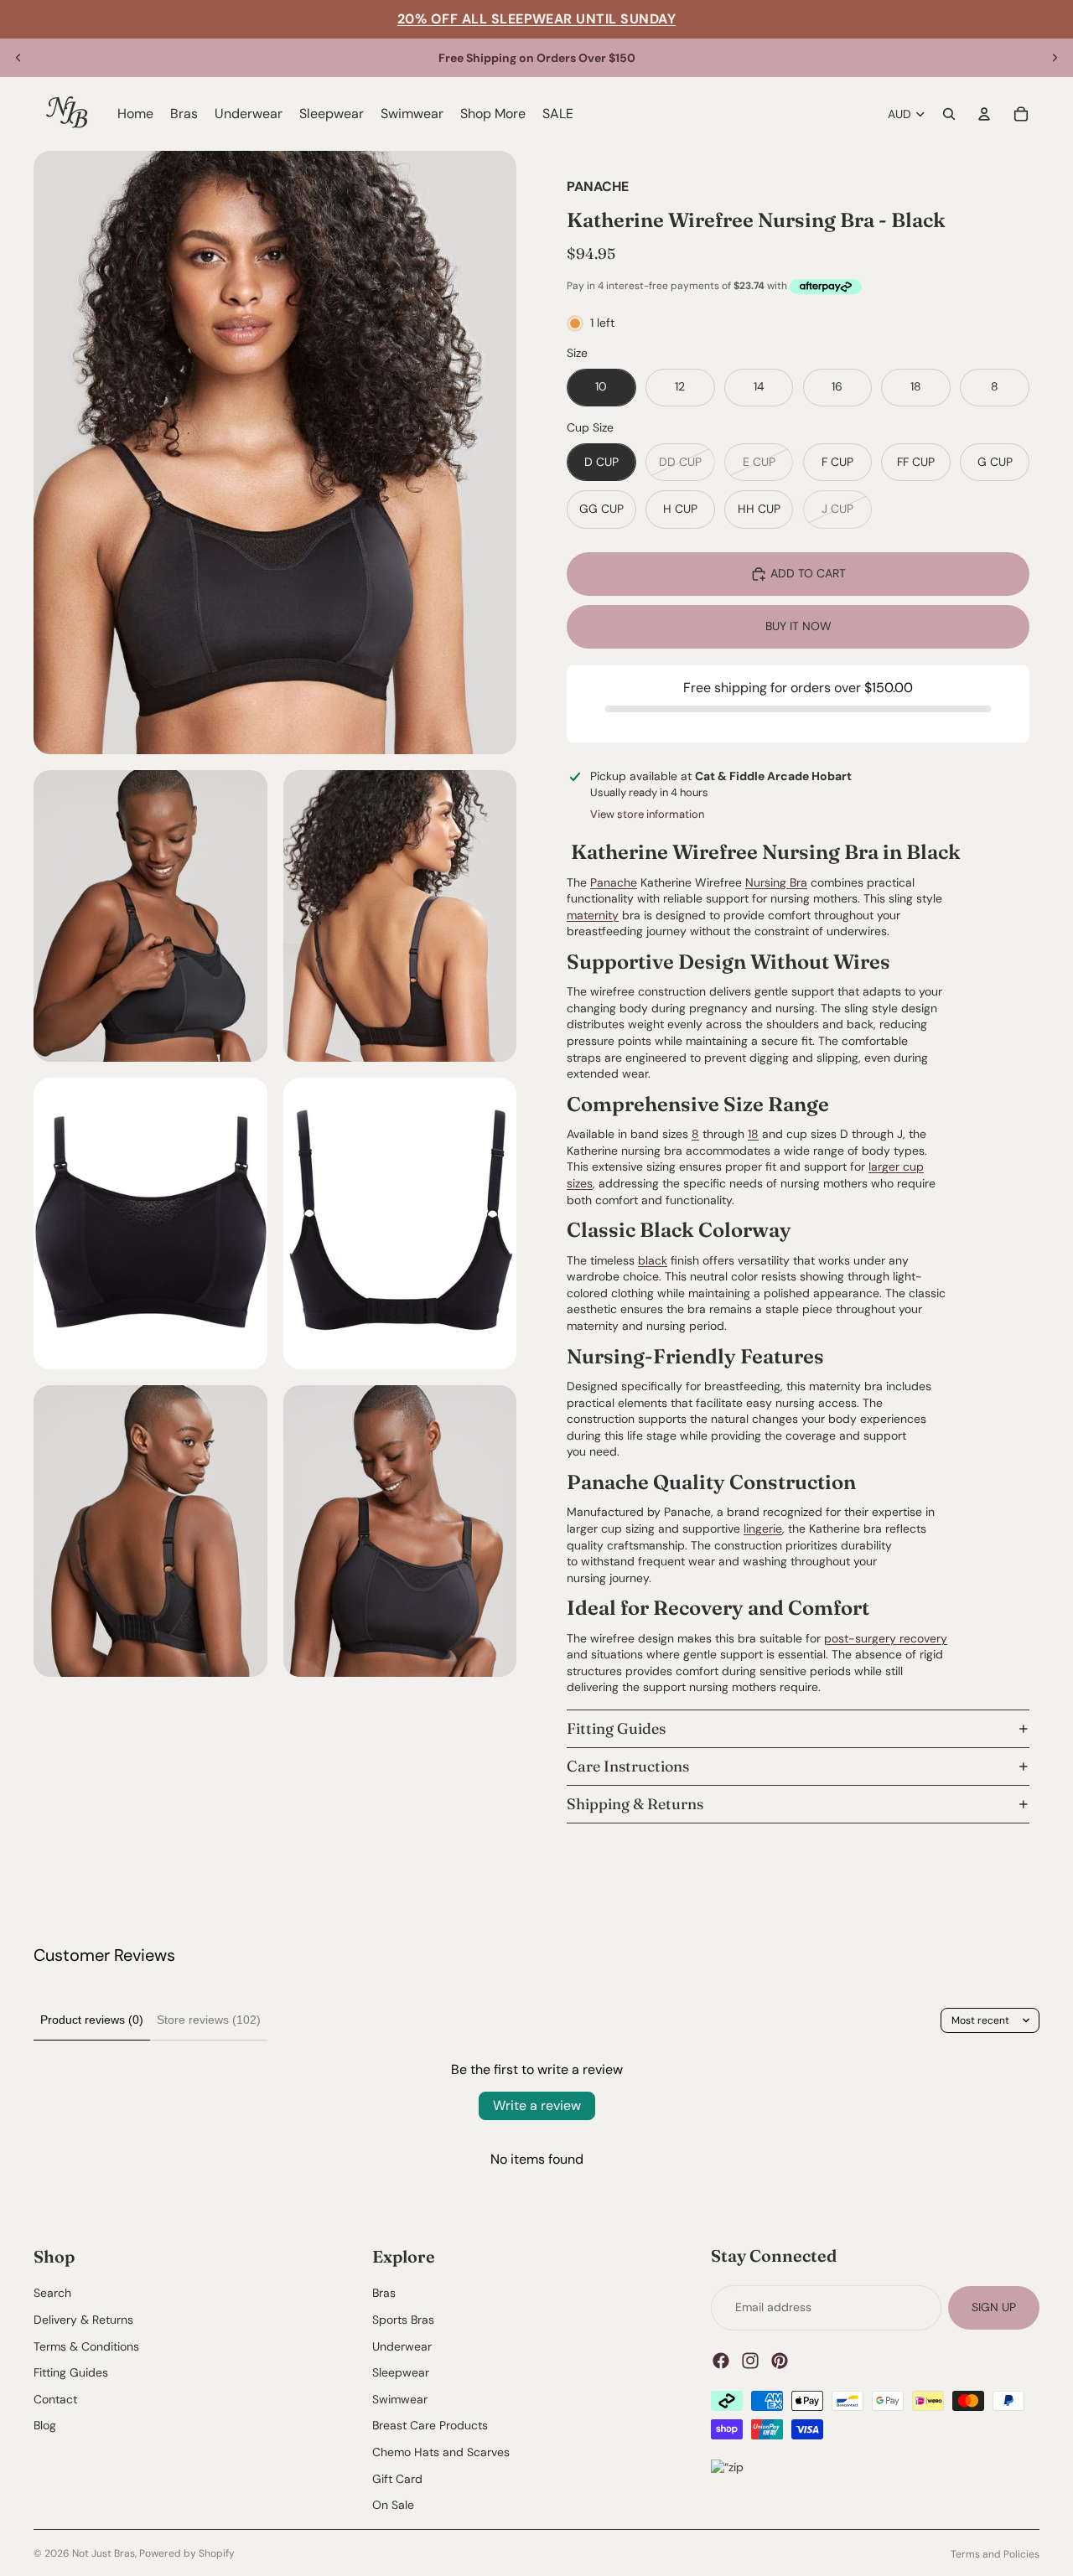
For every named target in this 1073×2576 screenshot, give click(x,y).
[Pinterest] (780, 2361)
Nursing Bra (776, 882)
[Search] (949, 114)
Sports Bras (403, 2320)
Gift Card (397, 2479)
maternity (593, 915)
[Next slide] (1055, 58)
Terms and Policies (995, 2554)
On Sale (393, 2506)
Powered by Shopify (187, 2553)
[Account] (984, 114)
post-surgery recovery (886, 1638)
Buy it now (798, 626)
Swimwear (400, 2399)
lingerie (763, 1529)
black (653, 1260)
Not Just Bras (104, 2553)
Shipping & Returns (635, 1804)
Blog (45, 2426)
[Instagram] (750, 2361)
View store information (647, 814)
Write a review (537, 2105)
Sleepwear (401, 2373)
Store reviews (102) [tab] (209, 2020)
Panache (614, 882)
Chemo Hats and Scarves (441, 2452)
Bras (384, 2294)
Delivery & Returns (83, 2320)
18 (753, 1134)
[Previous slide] (18, 58)
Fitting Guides (616, 1728)
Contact (55, 2399)
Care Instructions (628, 1766)
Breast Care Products (430, 2426)
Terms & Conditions (86, 2346)
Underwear (402, 2346)
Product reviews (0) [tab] (92, 2020)
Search (52, 2294)
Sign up (994, 2307)
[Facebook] (721, 2361)
